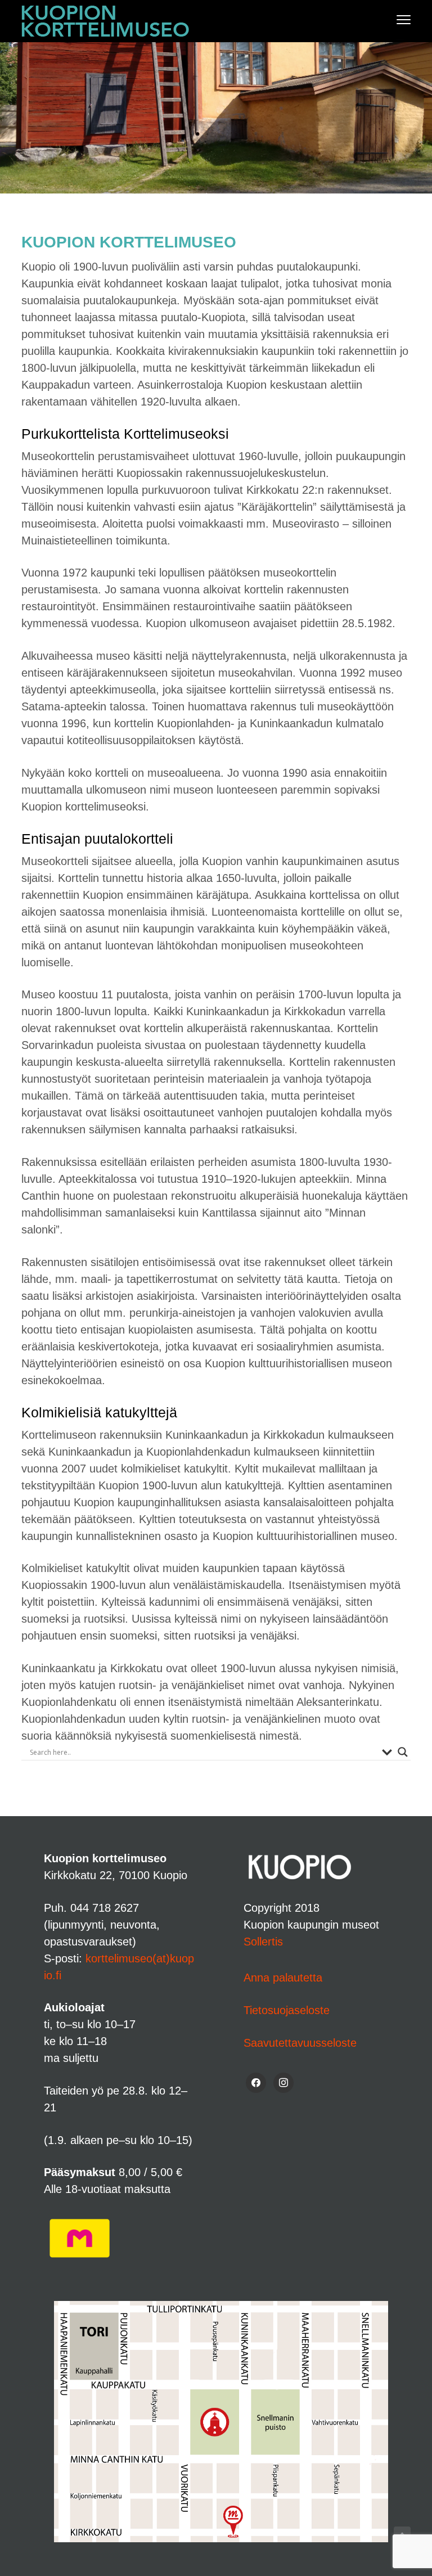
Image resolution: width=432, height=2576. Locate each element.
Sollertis (263, 1942)
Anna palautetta (283, 1978)
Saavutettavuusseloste (300, 2043)
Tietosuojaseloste (287, 2010)
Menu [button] (392, 19)
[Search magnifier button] (403, 1752)
